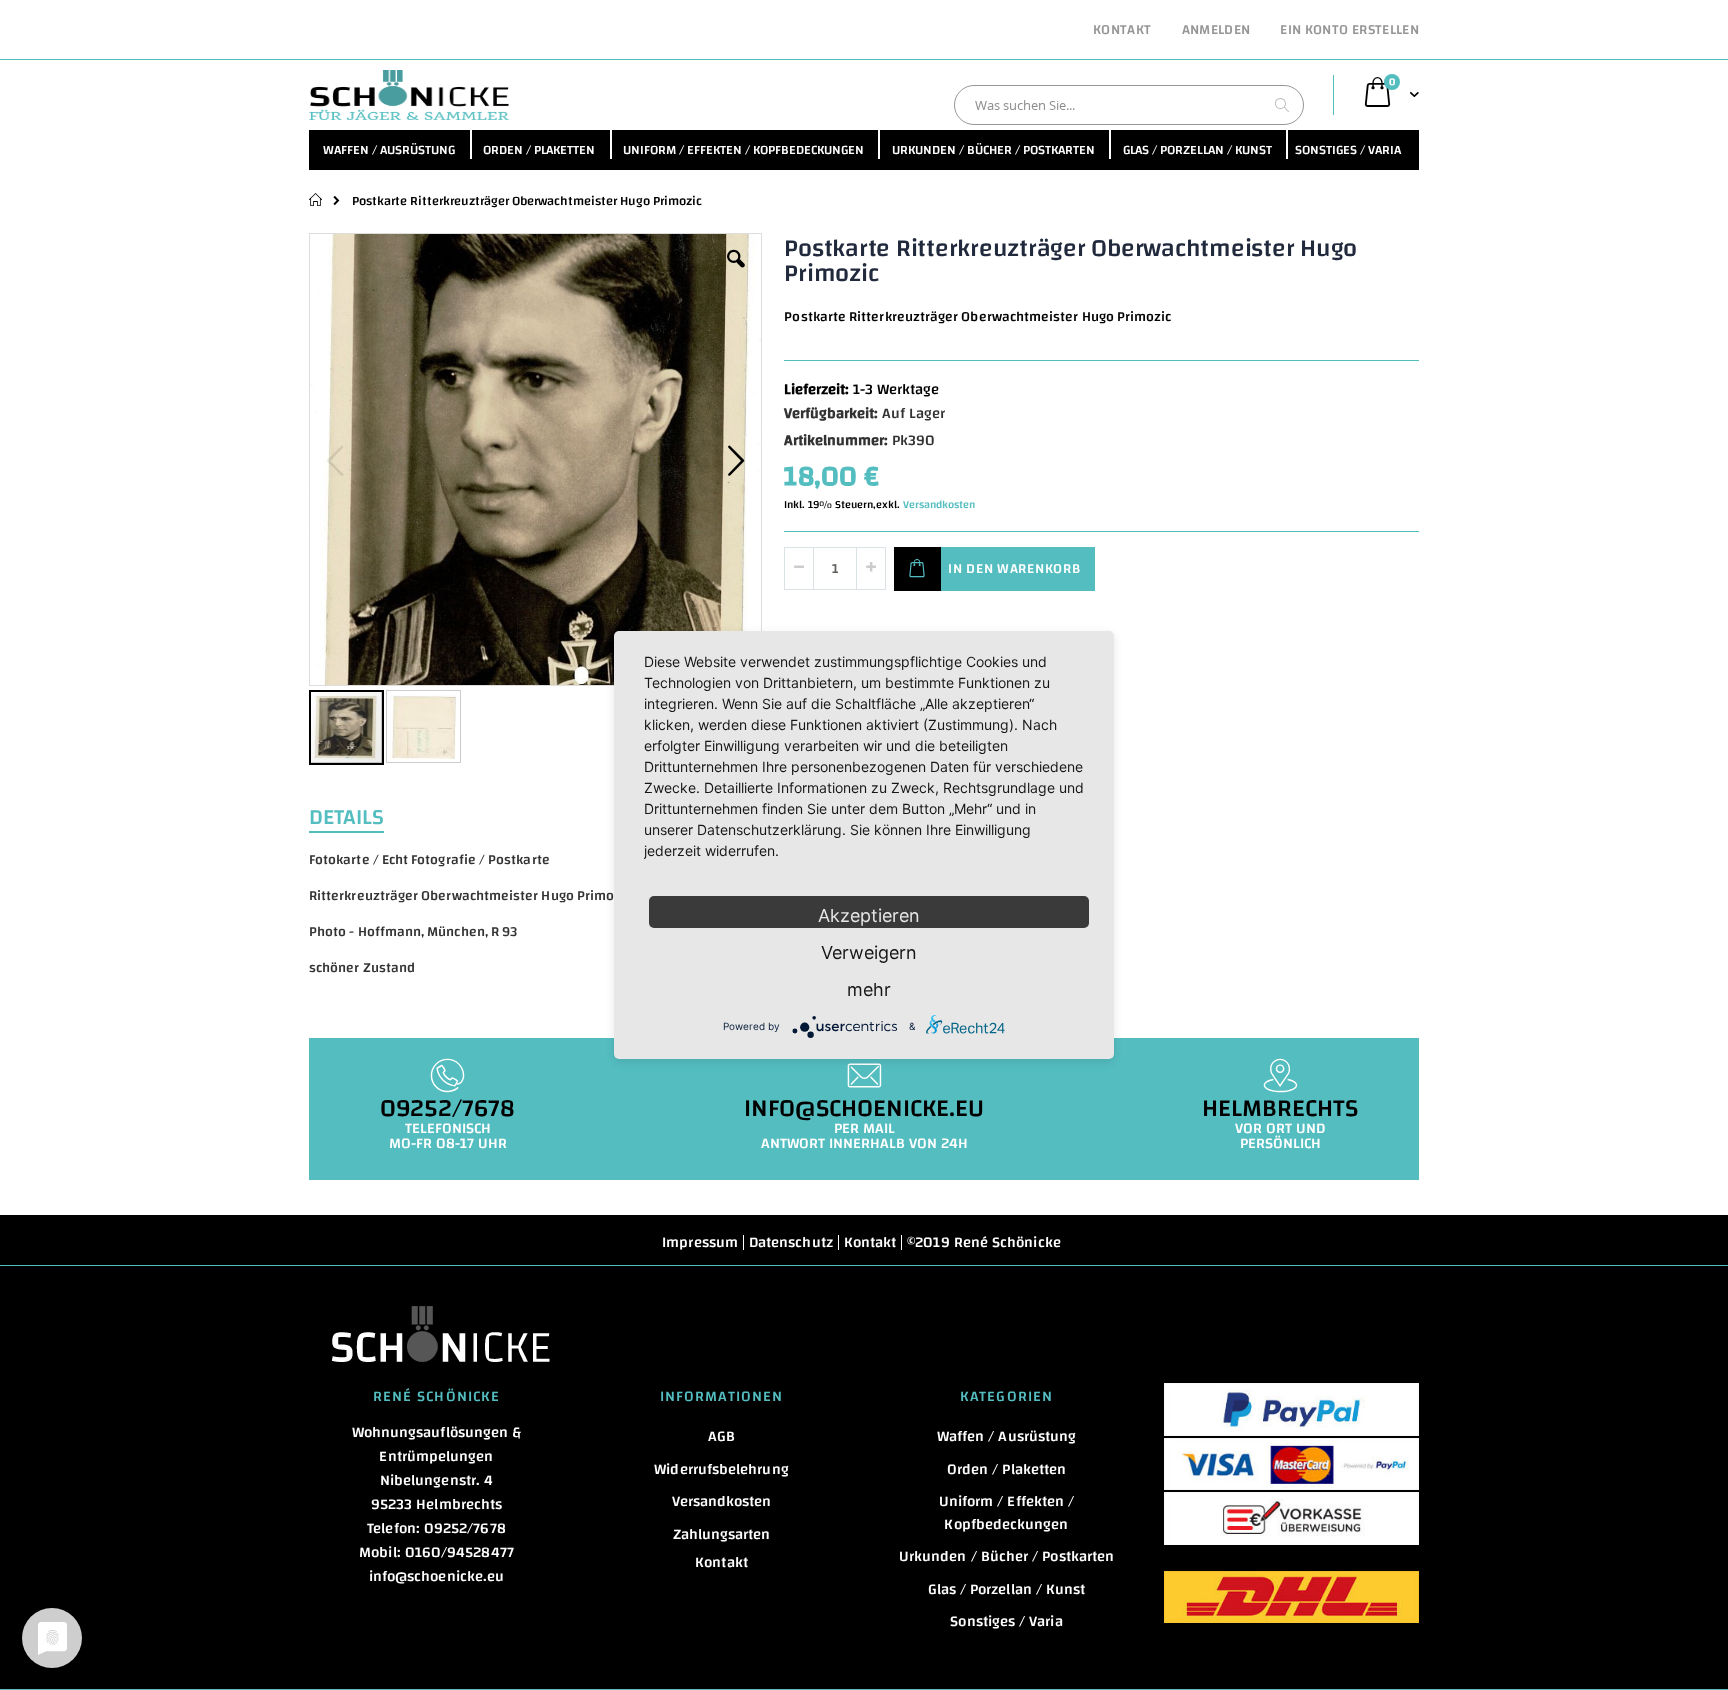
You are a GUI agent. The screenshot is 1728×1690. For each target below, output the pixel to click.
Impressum (700, 1242)
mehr (869, 989)
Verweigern (869, 952)
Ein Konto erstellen (1349, 31)
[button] (736, 274)
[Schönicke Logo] (409, 95)
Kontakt (1122, 31)
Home (316, 200)
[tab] (361, 815)
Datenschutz (791, 1242)
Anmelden (1216, 31)
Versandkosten (939, 505)
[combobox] (1129, 105)
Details (346, 815)
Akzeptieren (869, 915)
